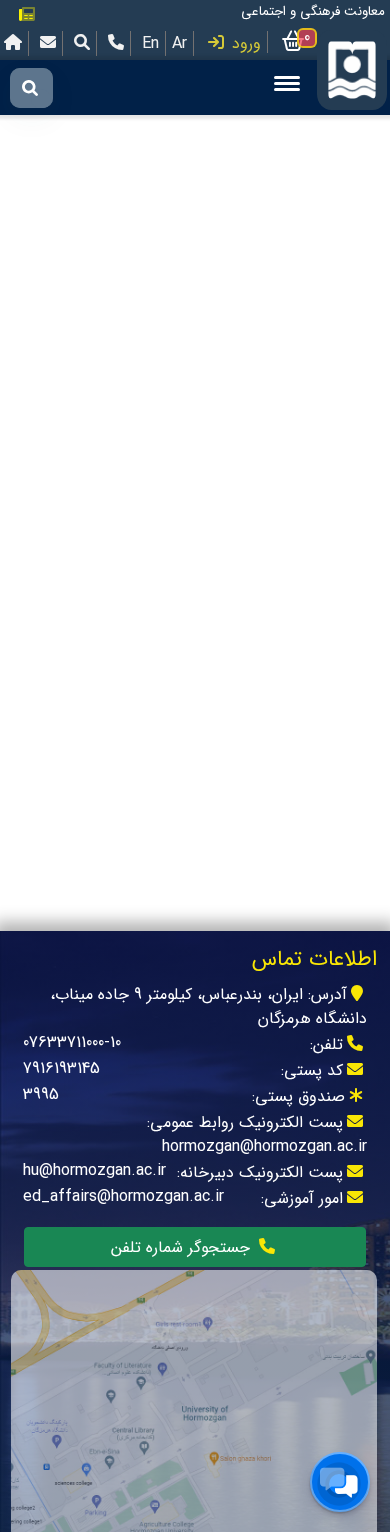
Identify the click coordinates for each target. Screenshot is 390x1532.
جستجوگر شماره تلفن (183, 1247)
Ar (179, 43)
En (150, 43)
